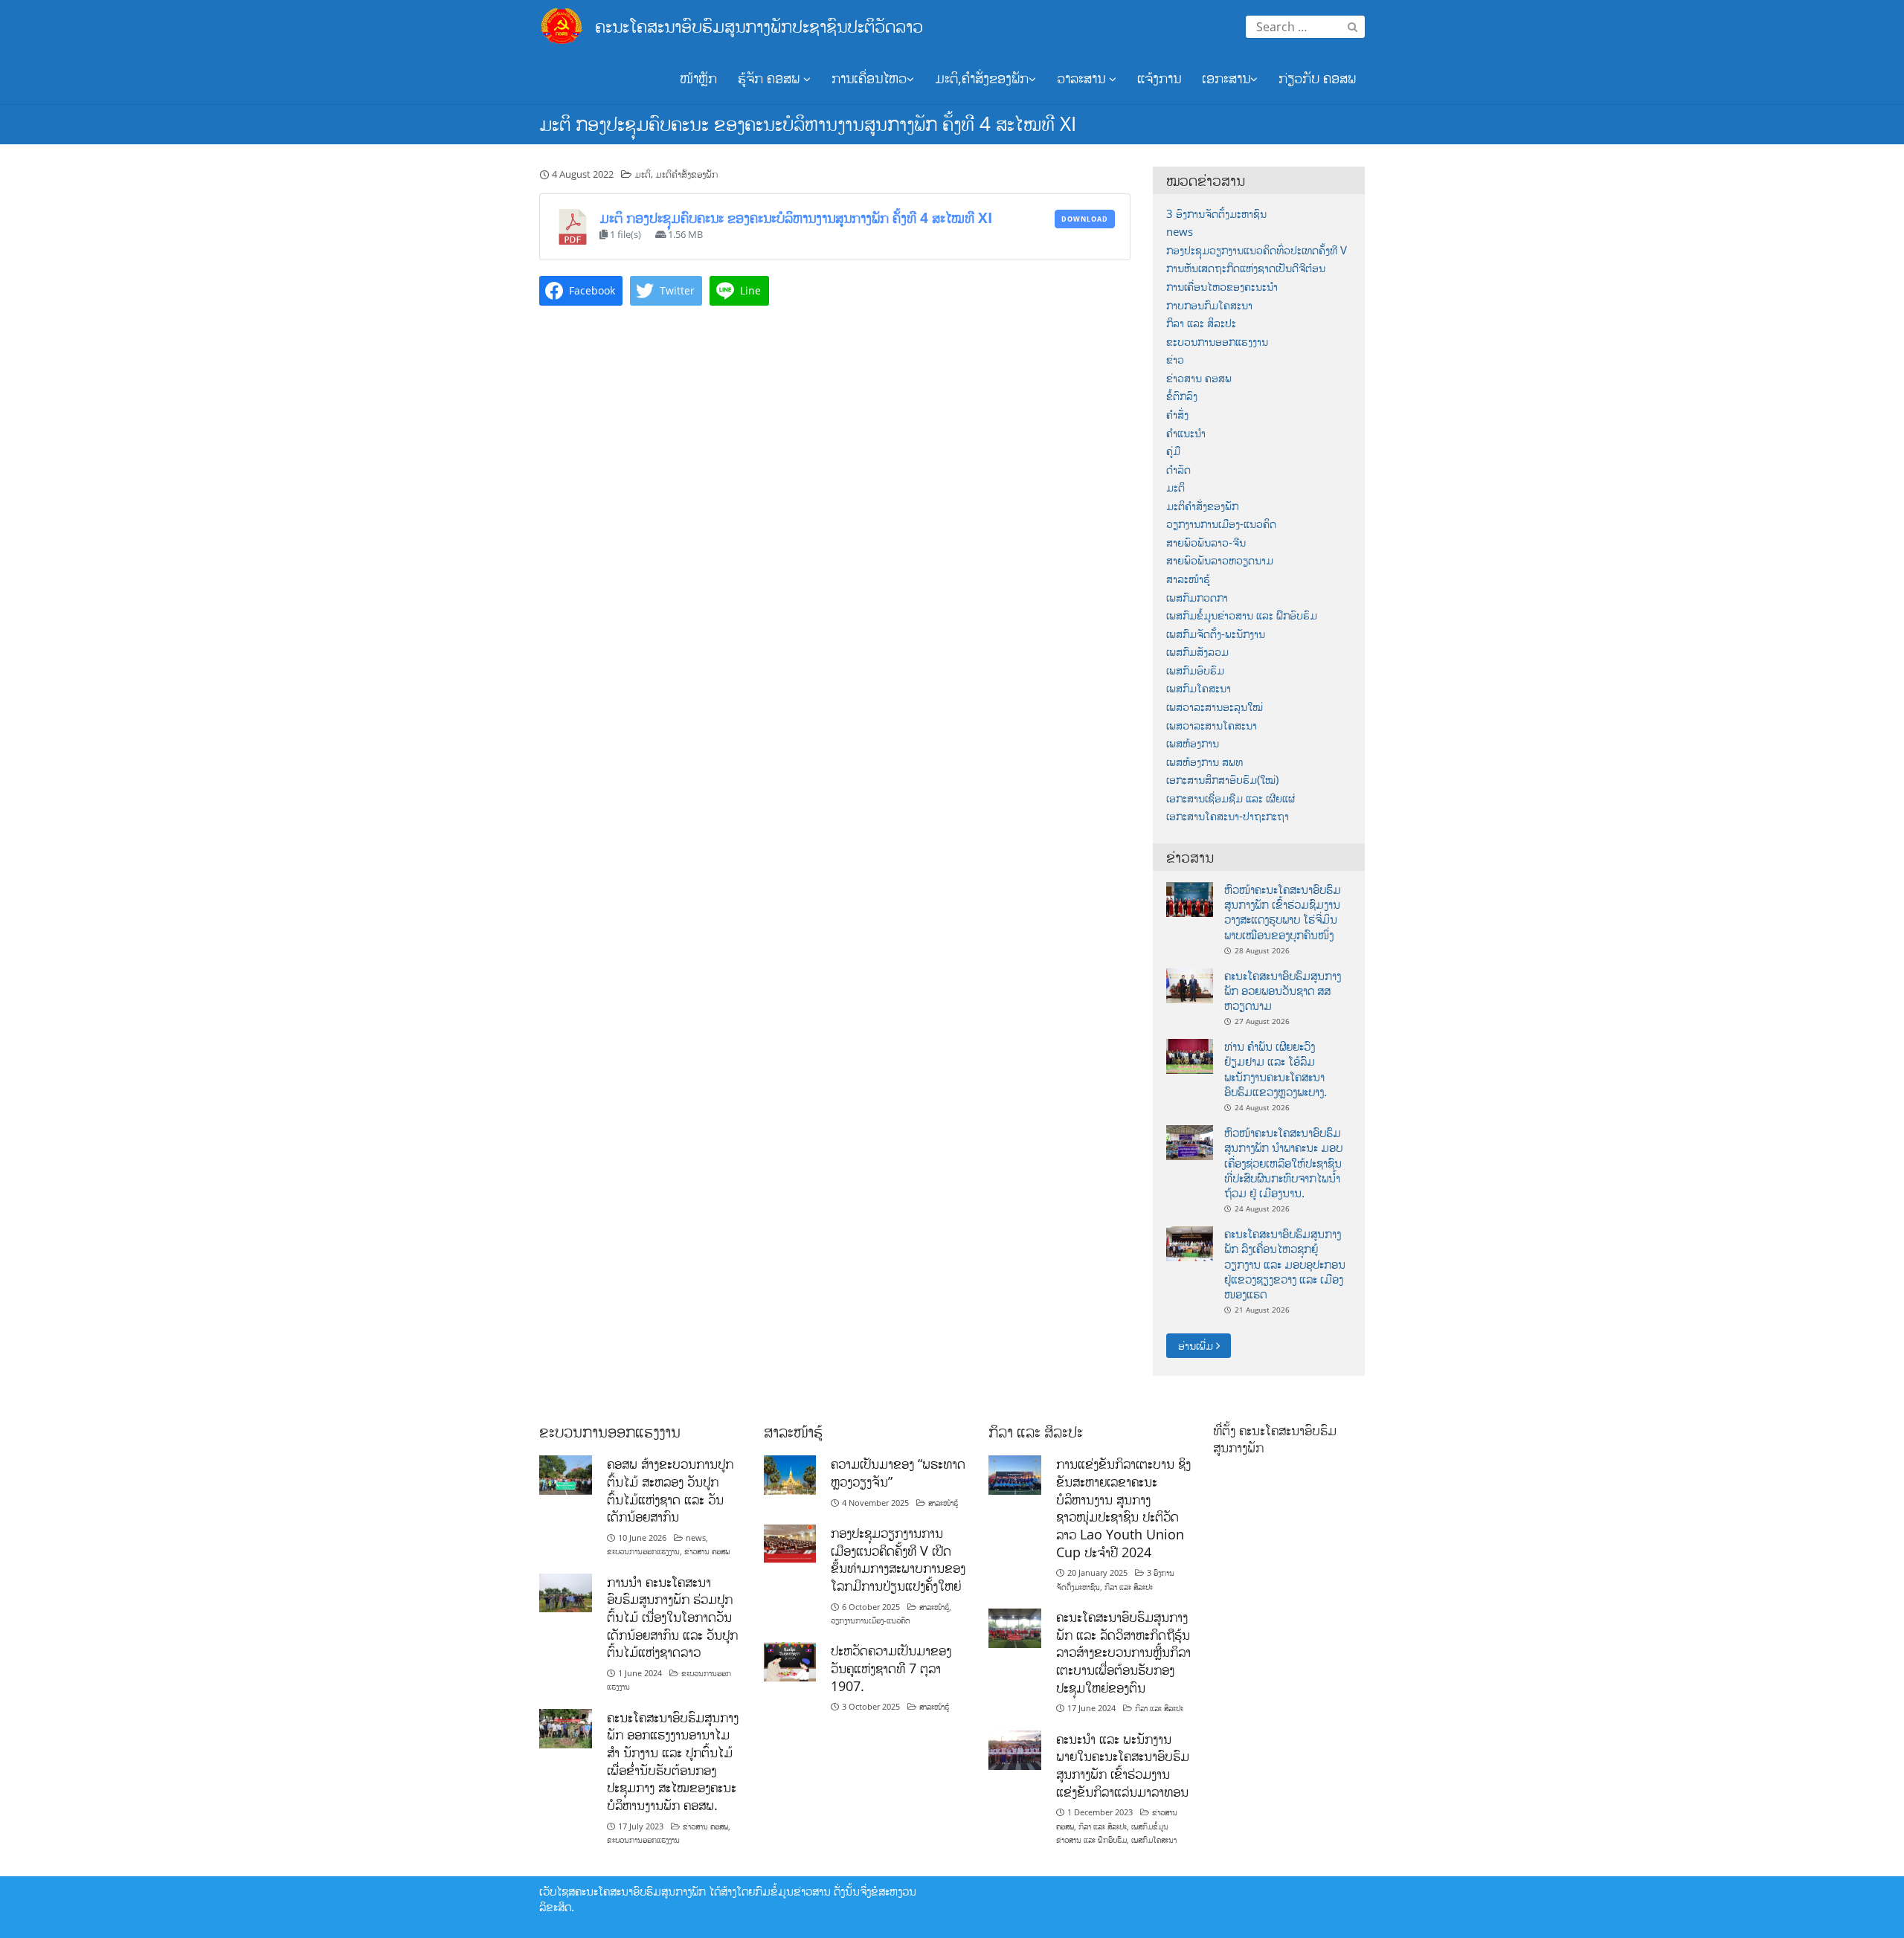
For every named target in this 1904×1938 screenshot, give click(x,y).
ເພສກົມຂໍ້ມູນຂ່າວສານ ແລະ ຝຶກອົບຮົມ (1242, 615)
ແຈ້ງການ (1159, 78)
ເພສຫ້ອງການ (1193, 743)
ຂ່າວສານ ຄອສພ (1199, 378)
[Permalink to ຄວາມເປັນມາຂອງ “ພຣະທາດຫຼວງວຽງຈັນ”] (790, 1474)
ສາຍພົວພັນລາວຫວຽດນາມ (1220, 560)
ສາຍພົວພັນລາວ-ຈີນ (1206, 543)
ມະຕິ (643, 174)
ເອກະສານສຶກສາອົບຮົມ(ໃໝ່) (1222, 780)
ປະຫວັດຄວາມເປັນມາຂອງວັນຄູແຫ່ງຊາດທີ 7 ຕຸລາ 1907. (891, 1668)
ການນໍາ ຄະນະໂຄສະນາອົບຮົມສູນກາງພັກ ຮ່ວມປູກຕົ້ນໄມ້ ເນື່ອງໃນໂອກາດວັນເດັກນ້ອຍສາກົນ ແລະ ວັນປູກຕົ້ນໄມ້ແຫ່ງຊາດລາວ (672, 1617)
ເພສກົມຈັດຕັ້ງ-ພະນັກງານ (1216, 634)
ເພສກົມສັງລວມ (1197, 652)
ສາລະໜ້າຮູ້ (1188, 579)
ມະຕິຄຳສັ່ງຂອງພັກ (686, 174)
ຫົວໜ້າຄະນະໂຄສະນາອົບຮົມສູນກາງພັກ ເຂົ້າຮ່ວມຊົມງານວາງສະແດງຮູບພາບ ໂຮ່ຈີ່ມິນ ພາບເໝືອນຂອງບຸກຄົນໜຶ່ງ (1283, 912)
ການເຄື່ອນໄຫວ (869, 78)
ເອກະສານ (1226, 78)
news (1180, 232)
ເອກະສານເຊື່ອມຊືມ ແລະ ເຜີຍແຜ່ (1231, 798)
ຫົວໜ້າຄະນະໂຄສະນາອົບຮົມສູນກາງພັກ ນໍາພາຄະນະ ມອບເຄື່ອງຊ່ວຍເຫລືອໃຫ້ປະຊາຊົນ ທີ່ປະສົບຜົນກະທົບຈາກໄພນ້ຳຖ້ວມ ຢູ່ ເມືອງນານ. (1283, 1163)
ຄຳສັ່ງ (1177, 415)
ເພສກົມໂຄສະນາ (1199, 688)
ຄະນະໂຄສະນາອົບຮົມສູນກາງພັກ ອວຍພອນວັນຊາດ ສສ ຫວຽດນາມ (1283, 991)
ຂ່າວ (1175, 360)
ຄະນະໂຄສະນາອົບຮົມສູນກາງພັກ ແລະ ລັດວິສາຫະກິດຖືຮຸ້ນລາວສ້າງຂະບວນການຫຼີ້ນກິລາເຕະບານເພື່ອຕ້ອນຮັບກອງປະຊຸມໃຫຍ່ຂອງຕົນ (1123, 1652)
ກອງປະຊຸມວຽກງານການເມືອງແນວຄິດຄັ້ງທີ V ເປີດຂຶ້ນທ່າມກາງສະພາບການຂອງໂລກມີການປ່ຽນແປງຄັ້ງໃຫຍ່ (898, 1559)
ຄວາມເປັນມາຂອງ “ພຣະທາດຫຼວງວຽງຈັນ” (898, 1472)
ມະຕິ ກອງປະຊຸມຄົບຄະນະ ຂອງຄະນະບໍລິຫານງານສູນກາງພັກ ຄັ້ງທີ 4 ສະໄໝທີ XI (808, 123)
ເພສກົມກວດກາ (1197, 598)
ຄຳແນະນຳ (1186, 433)
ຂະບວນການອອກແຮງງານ (1217, 342)
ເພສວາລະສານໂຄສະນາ (1212, 725)
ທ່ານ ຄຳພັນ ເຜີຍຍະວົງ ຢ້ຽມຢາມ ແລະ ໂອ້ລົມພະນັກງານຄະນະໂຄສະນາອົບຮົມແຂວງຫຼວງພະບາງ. (1276, 1069)
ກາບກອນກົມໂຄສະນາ (1209, 305)
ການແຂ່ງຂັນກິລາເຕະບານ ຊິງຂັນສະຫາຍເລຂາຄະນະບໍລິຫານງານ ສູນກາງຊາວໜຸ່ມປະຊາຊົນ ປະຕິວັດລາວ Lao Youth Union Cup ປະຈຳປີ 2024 (1123, 1507)
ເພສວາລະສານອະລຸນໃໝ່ (1215, 707)
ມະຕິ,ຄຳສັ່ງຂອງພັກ (982, 78)
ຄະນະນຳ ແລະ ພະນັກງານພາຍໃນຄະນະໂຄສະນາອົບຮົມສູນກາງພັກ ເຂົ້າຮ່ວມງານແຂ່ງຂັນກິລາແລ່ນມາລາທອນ (1123, 1765)
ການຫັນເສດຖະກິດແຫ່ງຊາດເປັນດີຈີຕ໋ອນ (1246, 268)
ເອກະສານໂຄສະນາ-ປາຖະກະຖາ (1228, 816)
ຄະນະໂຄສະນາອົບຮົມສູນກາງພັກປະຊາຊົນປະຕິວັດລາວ (759, 26)
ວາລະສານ (1083, 78)
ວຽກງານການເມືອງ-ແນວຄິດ (1221, 524)
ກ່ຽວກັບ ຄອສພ (1317, 78)
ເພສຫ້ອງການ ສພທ (1205, 762)
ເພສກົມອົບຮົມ (1195, 670)
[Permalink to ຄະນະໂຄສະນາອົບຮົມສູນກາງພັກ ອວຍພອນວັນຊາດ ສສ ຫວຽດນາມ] (1190, 984)
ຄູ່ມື (1173, 451)
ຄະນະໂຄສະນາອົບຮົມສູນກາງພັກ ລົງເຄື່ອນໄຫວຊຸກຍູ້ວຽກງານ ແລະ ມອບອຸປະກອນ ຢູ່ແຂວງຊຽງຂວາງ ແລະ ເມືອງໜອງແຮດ (1285, 1264)
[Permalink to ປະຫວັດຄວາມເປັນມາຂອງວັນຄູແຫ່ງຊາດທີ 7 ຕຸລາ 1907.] (790, 1661)
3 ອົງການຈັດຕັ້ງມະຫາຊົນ (1216, 214)
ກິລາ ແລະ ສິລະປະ (1201, 323)
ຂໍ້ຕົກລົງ (1182, 396)
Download (1085, 219)
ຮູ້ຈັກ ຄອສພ (771, 78)
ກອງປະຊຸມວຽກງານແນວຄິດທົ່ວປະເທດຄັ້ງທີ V (1257, 250)
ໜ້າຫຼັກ (698, 78)
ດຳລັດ (1178, 470)
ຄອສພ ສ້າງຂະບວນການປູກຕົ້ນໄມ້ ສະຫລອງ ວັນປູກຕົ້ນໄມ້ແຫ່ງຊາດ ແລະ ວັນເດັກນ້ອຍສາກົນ (670, 1490)
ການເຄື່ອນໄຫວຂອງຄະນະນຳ (1222, 287)
